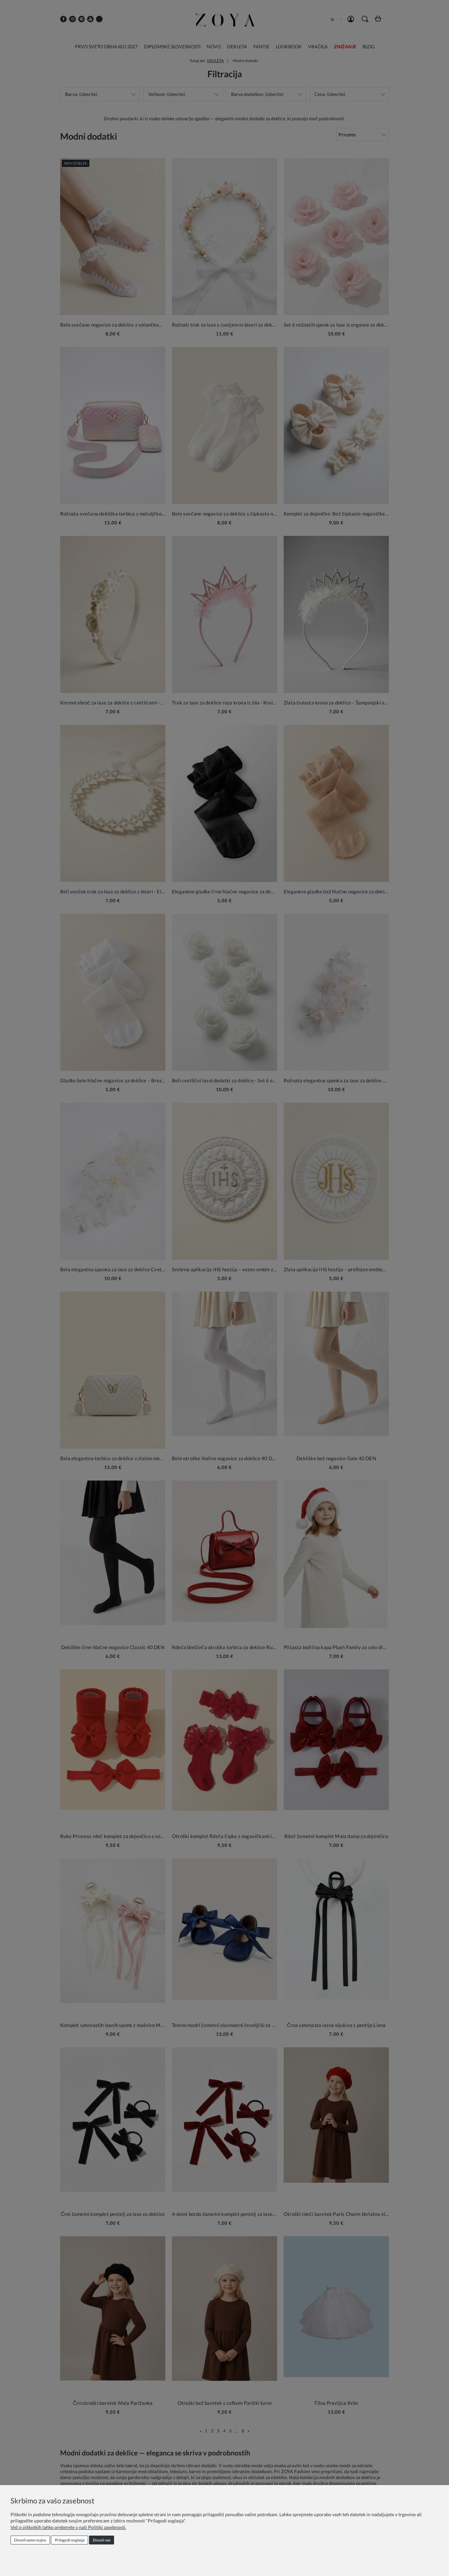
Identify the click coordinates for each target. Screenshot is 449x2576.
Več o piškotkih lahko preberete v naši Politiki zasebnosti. (68, 2527)
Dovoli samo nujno (30, 2540)
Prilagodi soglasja (70, 2540)
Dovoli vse (102, 2540)
